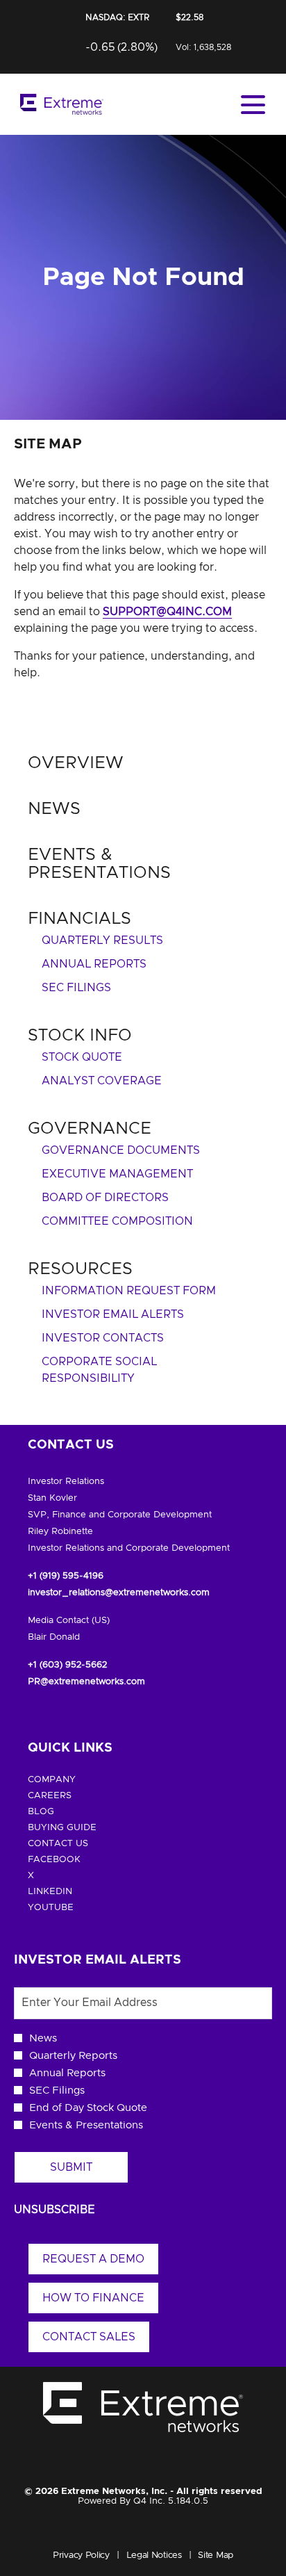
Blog (62, 1812)
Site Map (216, 2557)
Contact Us (79, 1844)
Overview (76, 763)
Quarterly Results (102, 940)
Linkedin (71, 1892)
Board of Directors (105, 1198)
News (54, 809)
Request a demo (93, 2259)
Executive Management (117, 1174)
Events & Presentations (86, 2125)
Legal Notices (154, 2557)
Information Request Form (129, 1291)
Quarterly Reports (73, 2056)
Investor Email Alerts (113, 1314)
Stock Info (80, 1036)
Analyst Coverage (102, 1081)
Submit (71, 2167)
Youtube (72, 1908)
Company (73, 1780)
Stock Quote (82, 1057)
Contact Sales (89, 2337)
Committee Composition (117, 1221)
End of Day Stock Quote (88, 2108)
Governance (90, 1129)
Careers (71, 1796)
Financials (79, 919)
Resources (80, 1269)
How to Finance (93, 2298)
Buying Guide (84, 1828)
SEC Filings (76, 988)
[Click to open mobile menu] (253, 105)
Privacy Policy (81, 2557)
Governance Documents (121, 1150)
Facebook (76, 1860)
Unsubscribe (54, 2210)
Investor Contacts (103, 1338)
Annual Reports (94, 964)
